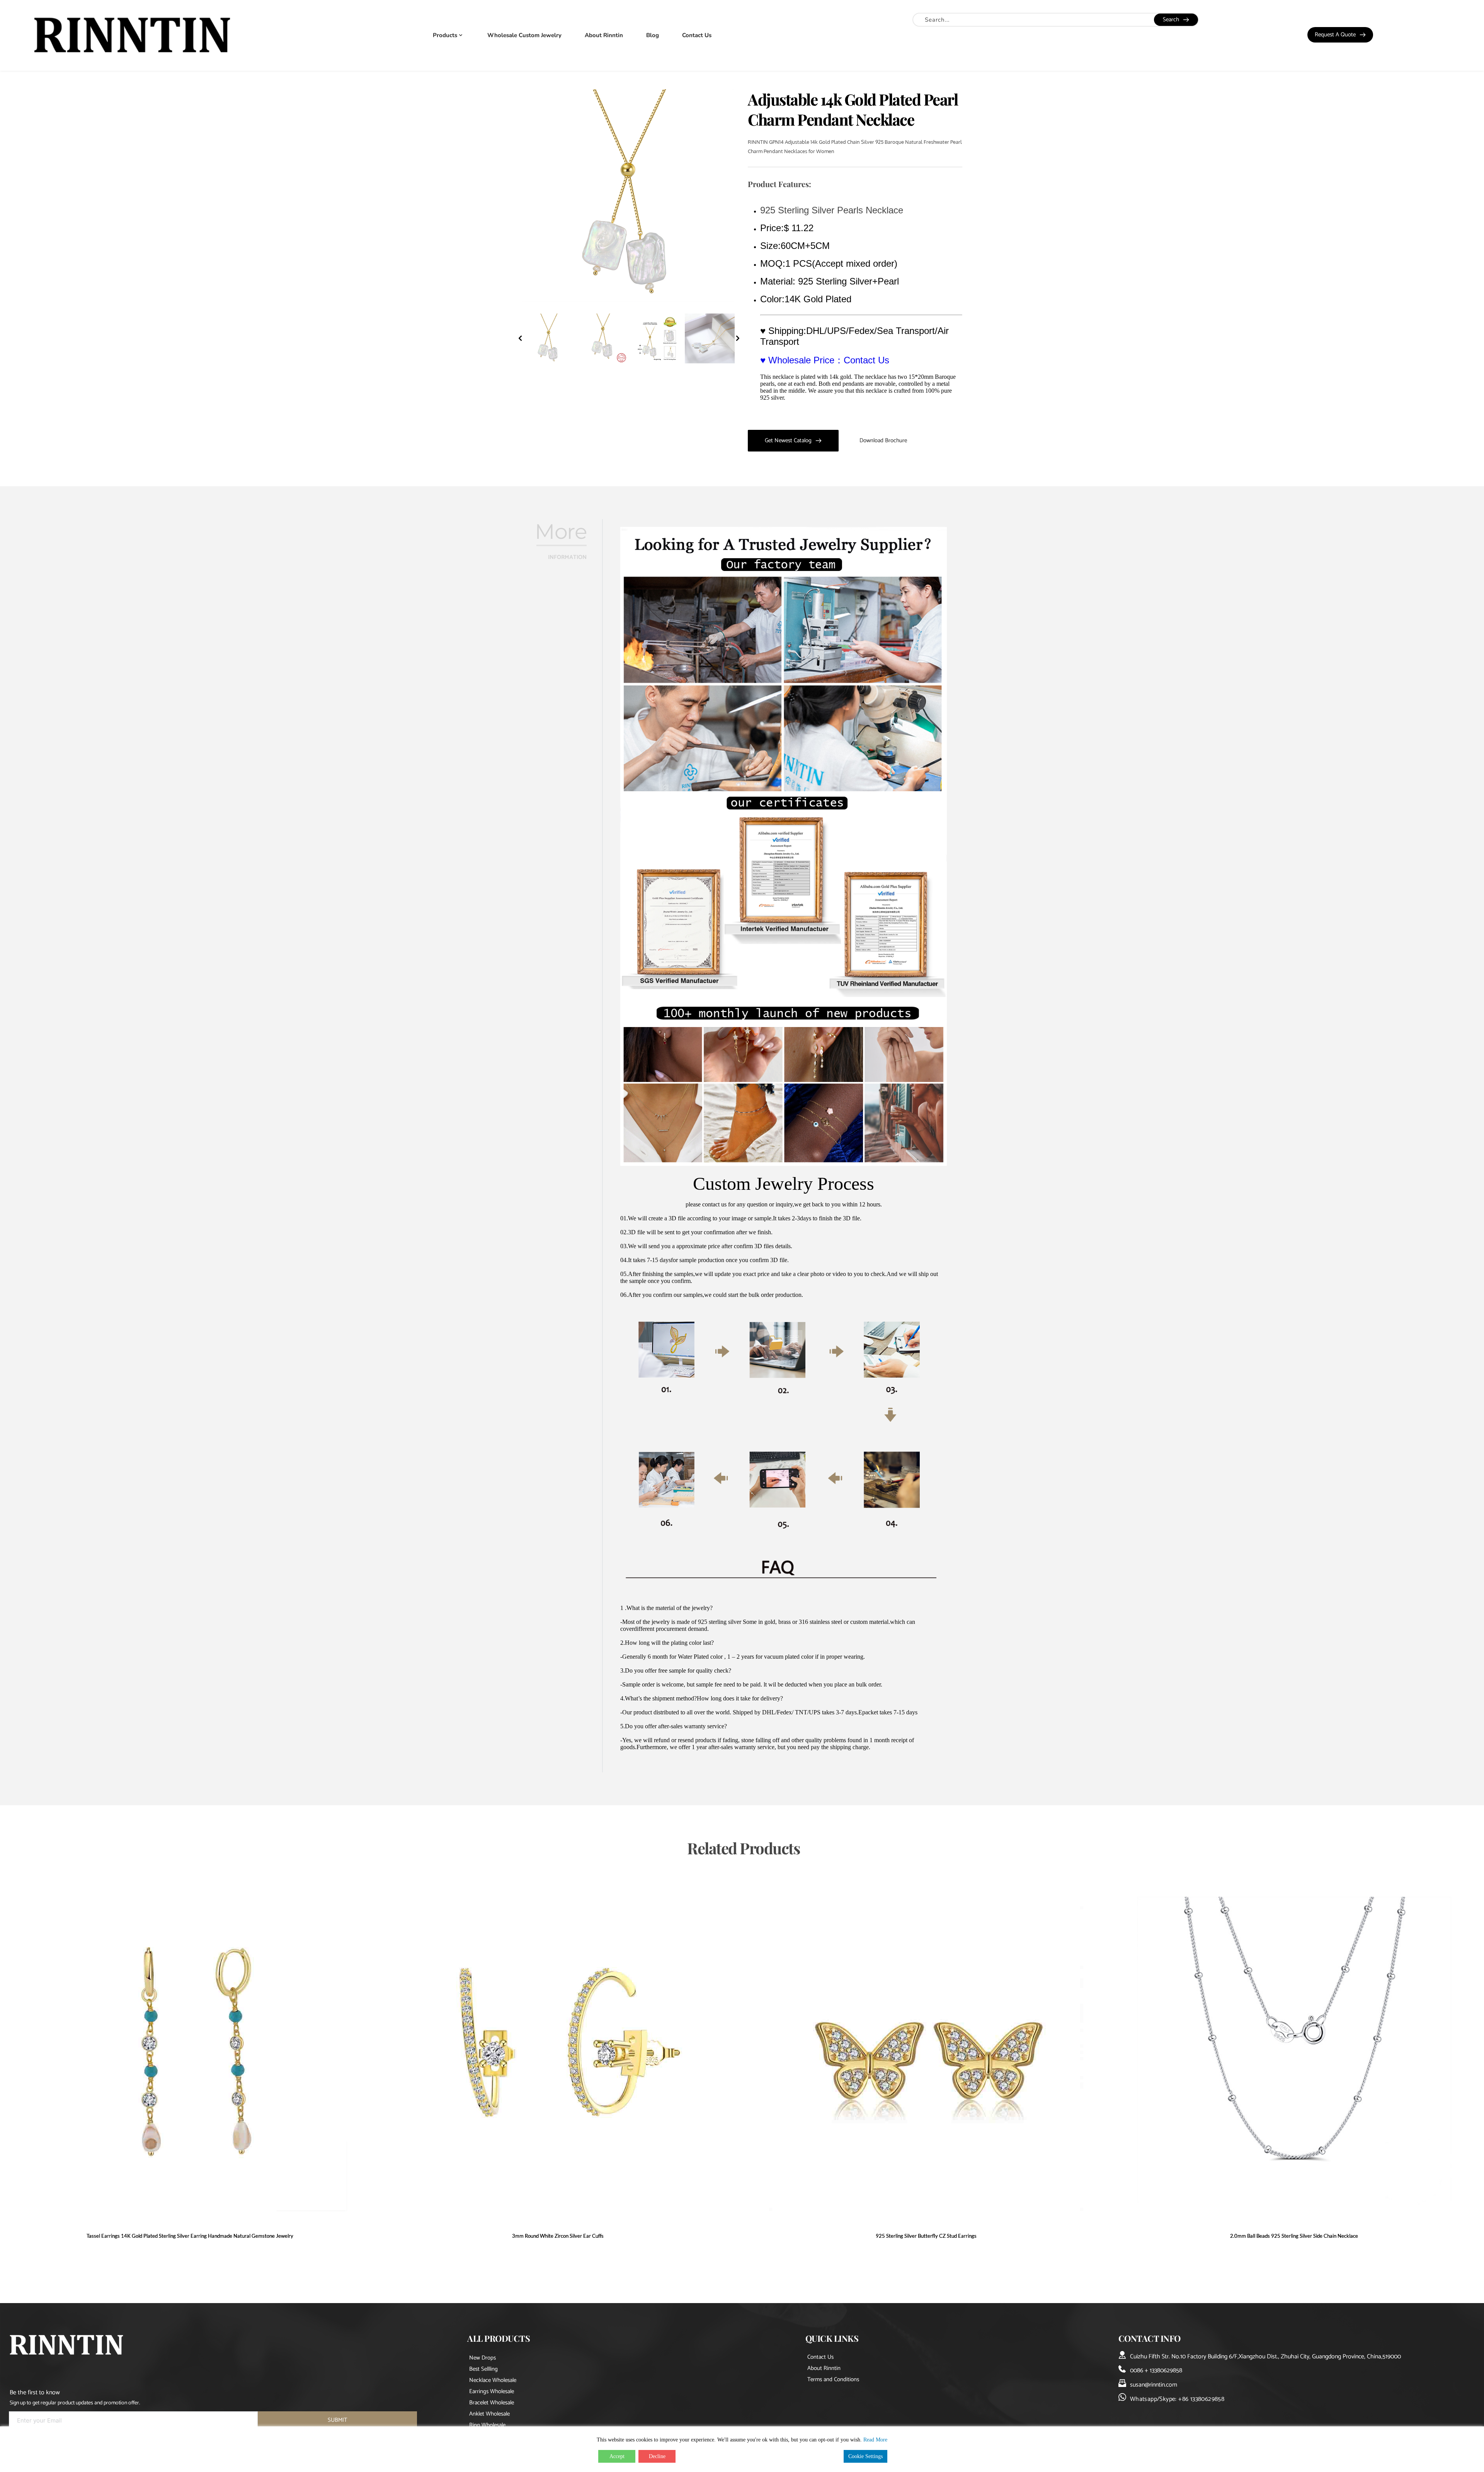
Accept (617, 2456)
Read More (875, 2440)
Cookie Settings (865, 2456)
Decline (657, 2456)
